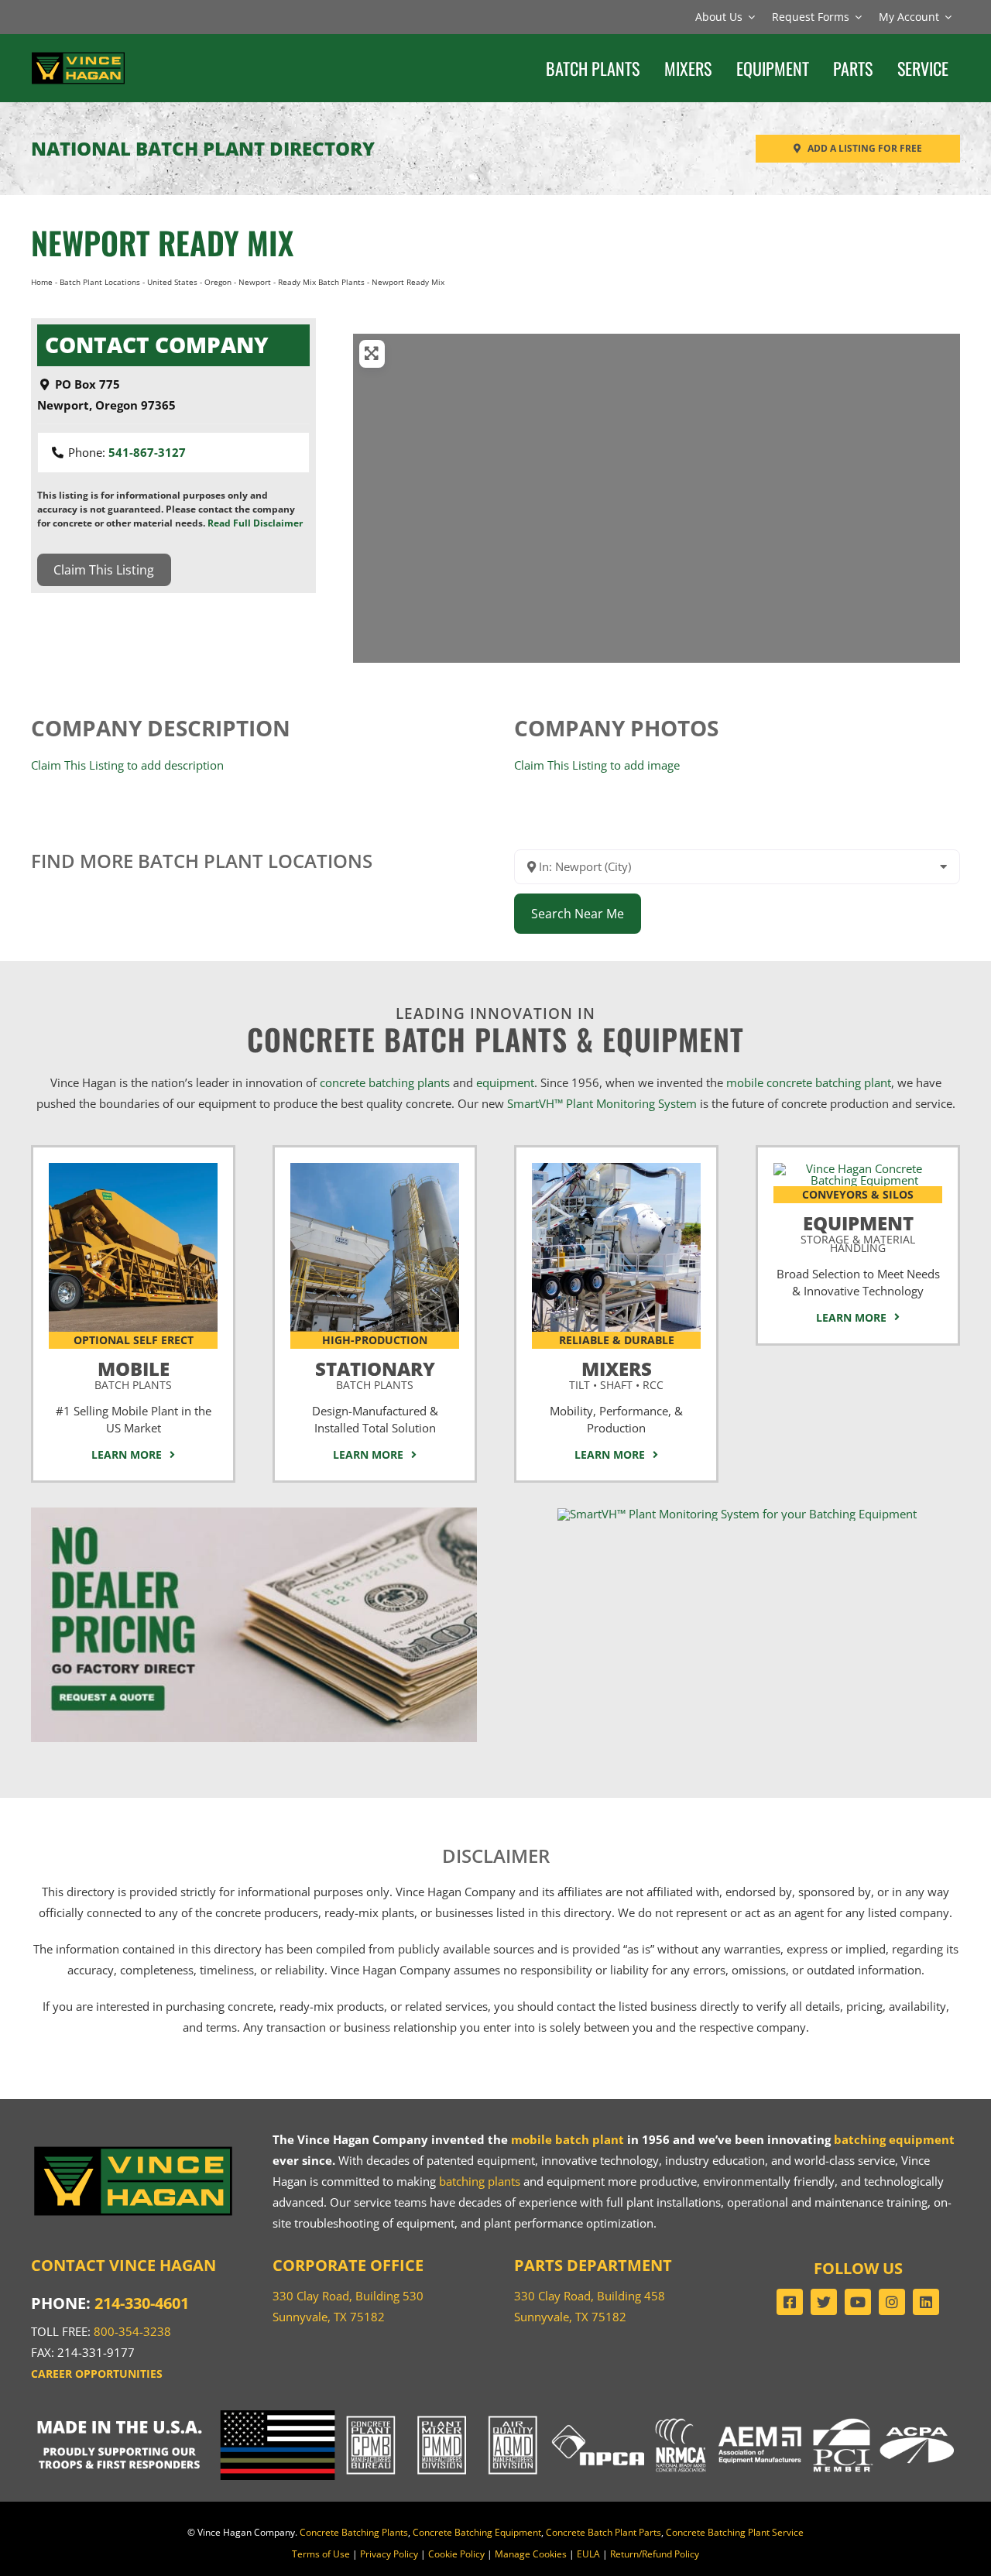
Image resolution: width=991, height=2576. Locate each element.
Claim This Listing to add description (127, 765)
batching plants (480, 2181)
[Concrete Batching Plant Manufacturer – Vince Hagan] (78, 56)
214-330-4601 (142, 2303)
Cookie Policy (456, 2554)
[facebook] (790, 2302)
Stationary (375, 1373)
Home (42, 282)
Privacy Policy (389, 2554)
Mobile (133, 1373)
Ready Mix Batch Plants (321, 282)
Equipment (858, 1231)
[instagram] (892, 2302)
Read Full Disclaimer (255, 523)
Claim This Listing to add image (597, 765)
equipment (505, 1082)
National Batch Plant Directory (203, 148)
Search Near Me (578, 914)
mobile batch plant (568, 2139)
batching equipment (894, 2139)
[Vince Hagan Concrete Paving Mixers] (616, 1168)
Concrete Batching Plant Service (735, 2532)
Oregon (218, 282)
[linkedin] (926, 2302)
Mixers (616, 1373)
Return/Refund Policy (655, 2554)
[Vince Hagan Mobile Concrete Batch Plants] (133, 1168)
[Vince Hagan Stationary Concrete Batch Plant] (375, 1168)
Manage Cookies (531, 2554)
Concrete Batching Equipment (477, 2532)
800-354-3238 (132, 2331)
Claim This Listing (104, 570)
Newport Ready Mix (162, 242)
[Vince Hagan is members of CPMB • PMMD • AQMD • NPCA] (495, 2416)
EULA (588, 2554)
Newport (255, 282)
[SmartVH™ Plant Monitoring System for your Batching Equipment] (737, 1514)
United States (172, 282)
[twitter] (824, 2302)
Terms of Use (321, 2554)
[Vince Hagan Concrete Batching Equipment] (858, 1168)
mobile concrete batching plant (809, 1082)
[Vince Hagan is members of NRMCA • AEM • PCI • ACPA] (805, 2416)
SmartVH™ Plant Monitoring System (602, 1103)
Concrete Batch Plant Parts (604, 2532)
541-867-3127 (147, 452)
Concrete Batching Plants (354, 2532)
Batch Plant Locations (100, 282)
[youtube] (858, 2302)
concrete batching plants (385, 1082)
